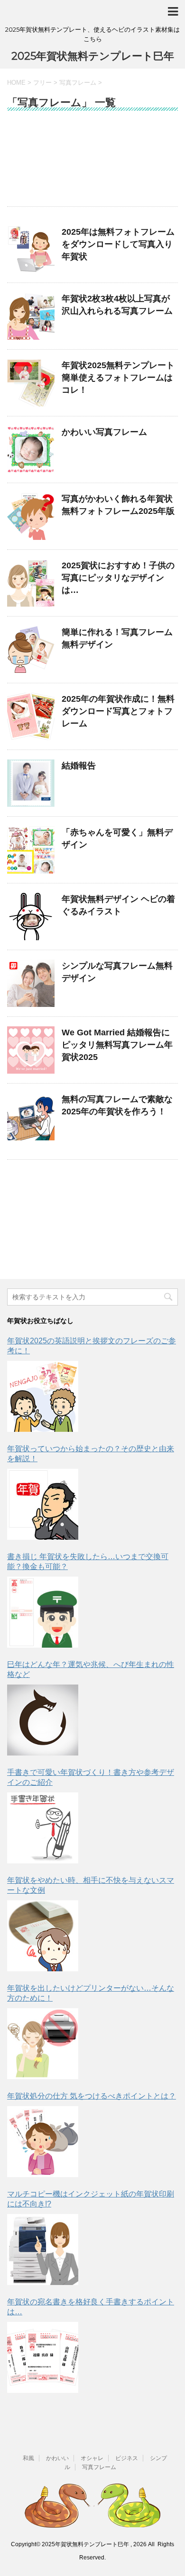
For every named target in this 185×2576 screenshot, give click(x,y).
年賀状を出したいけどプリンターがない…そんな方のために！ (91, 1993)
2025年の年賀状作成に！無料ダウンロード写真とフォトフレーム (118, 711)
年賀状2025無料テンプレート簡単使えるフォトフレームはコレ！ (118, 378)
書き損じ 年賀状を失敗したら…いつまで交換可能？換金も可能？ (88, 1561)
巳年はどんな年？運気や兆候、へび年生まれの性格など (91, 1669)
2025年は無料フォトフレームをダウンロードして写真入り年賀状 (118, 244)
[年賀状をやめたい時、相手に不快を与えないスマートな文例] (43, 1936)
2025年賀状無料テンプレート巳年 (93, 56)
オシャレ (92, 2458)
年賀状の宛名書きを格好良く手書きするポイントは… (91, 2307)
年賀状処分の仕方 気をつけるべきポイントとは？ (92, 2096)
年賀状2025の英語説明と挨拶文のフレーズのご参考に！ (92, 1346)
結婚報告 (79, 766)
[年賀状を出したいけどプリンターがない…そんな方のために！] (43, 2044)
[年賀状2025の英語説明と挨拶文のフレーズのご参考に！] (43, 1396)
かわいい (57, 2458)
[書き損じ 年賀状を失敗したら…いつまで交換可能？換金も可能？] (43, 1612)
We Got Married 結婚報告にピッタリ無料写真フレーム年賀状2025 (117, 1045)
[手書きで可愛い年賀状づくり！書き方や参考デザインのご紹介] (43, 1828)
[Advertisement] (92, 163)
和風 (28, 2458)
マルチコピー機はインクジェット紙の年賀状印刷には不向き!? (91, 2199)
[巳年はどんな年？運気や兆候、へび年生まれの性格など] (43, 1720)
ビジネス (127, 2458)
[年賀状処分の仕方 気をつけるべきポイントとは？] (43, 2142)
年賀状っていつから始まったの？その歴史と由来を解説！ (91, 1454)
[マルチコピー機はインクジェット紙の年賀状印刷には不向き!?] (43, 2250)
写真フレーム (99, 2467)
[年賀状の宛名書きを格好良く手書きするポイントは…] (43, 2357)
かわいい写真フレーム (104, 432)
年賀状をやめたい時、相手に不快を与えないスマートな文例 (91, 1885)
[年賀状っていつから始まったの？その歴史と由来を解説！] (43, 1504)
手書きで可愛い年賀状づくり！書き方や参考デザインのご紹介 (91, 1777)
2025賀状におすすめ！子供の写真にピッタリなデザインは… (118, 578)
